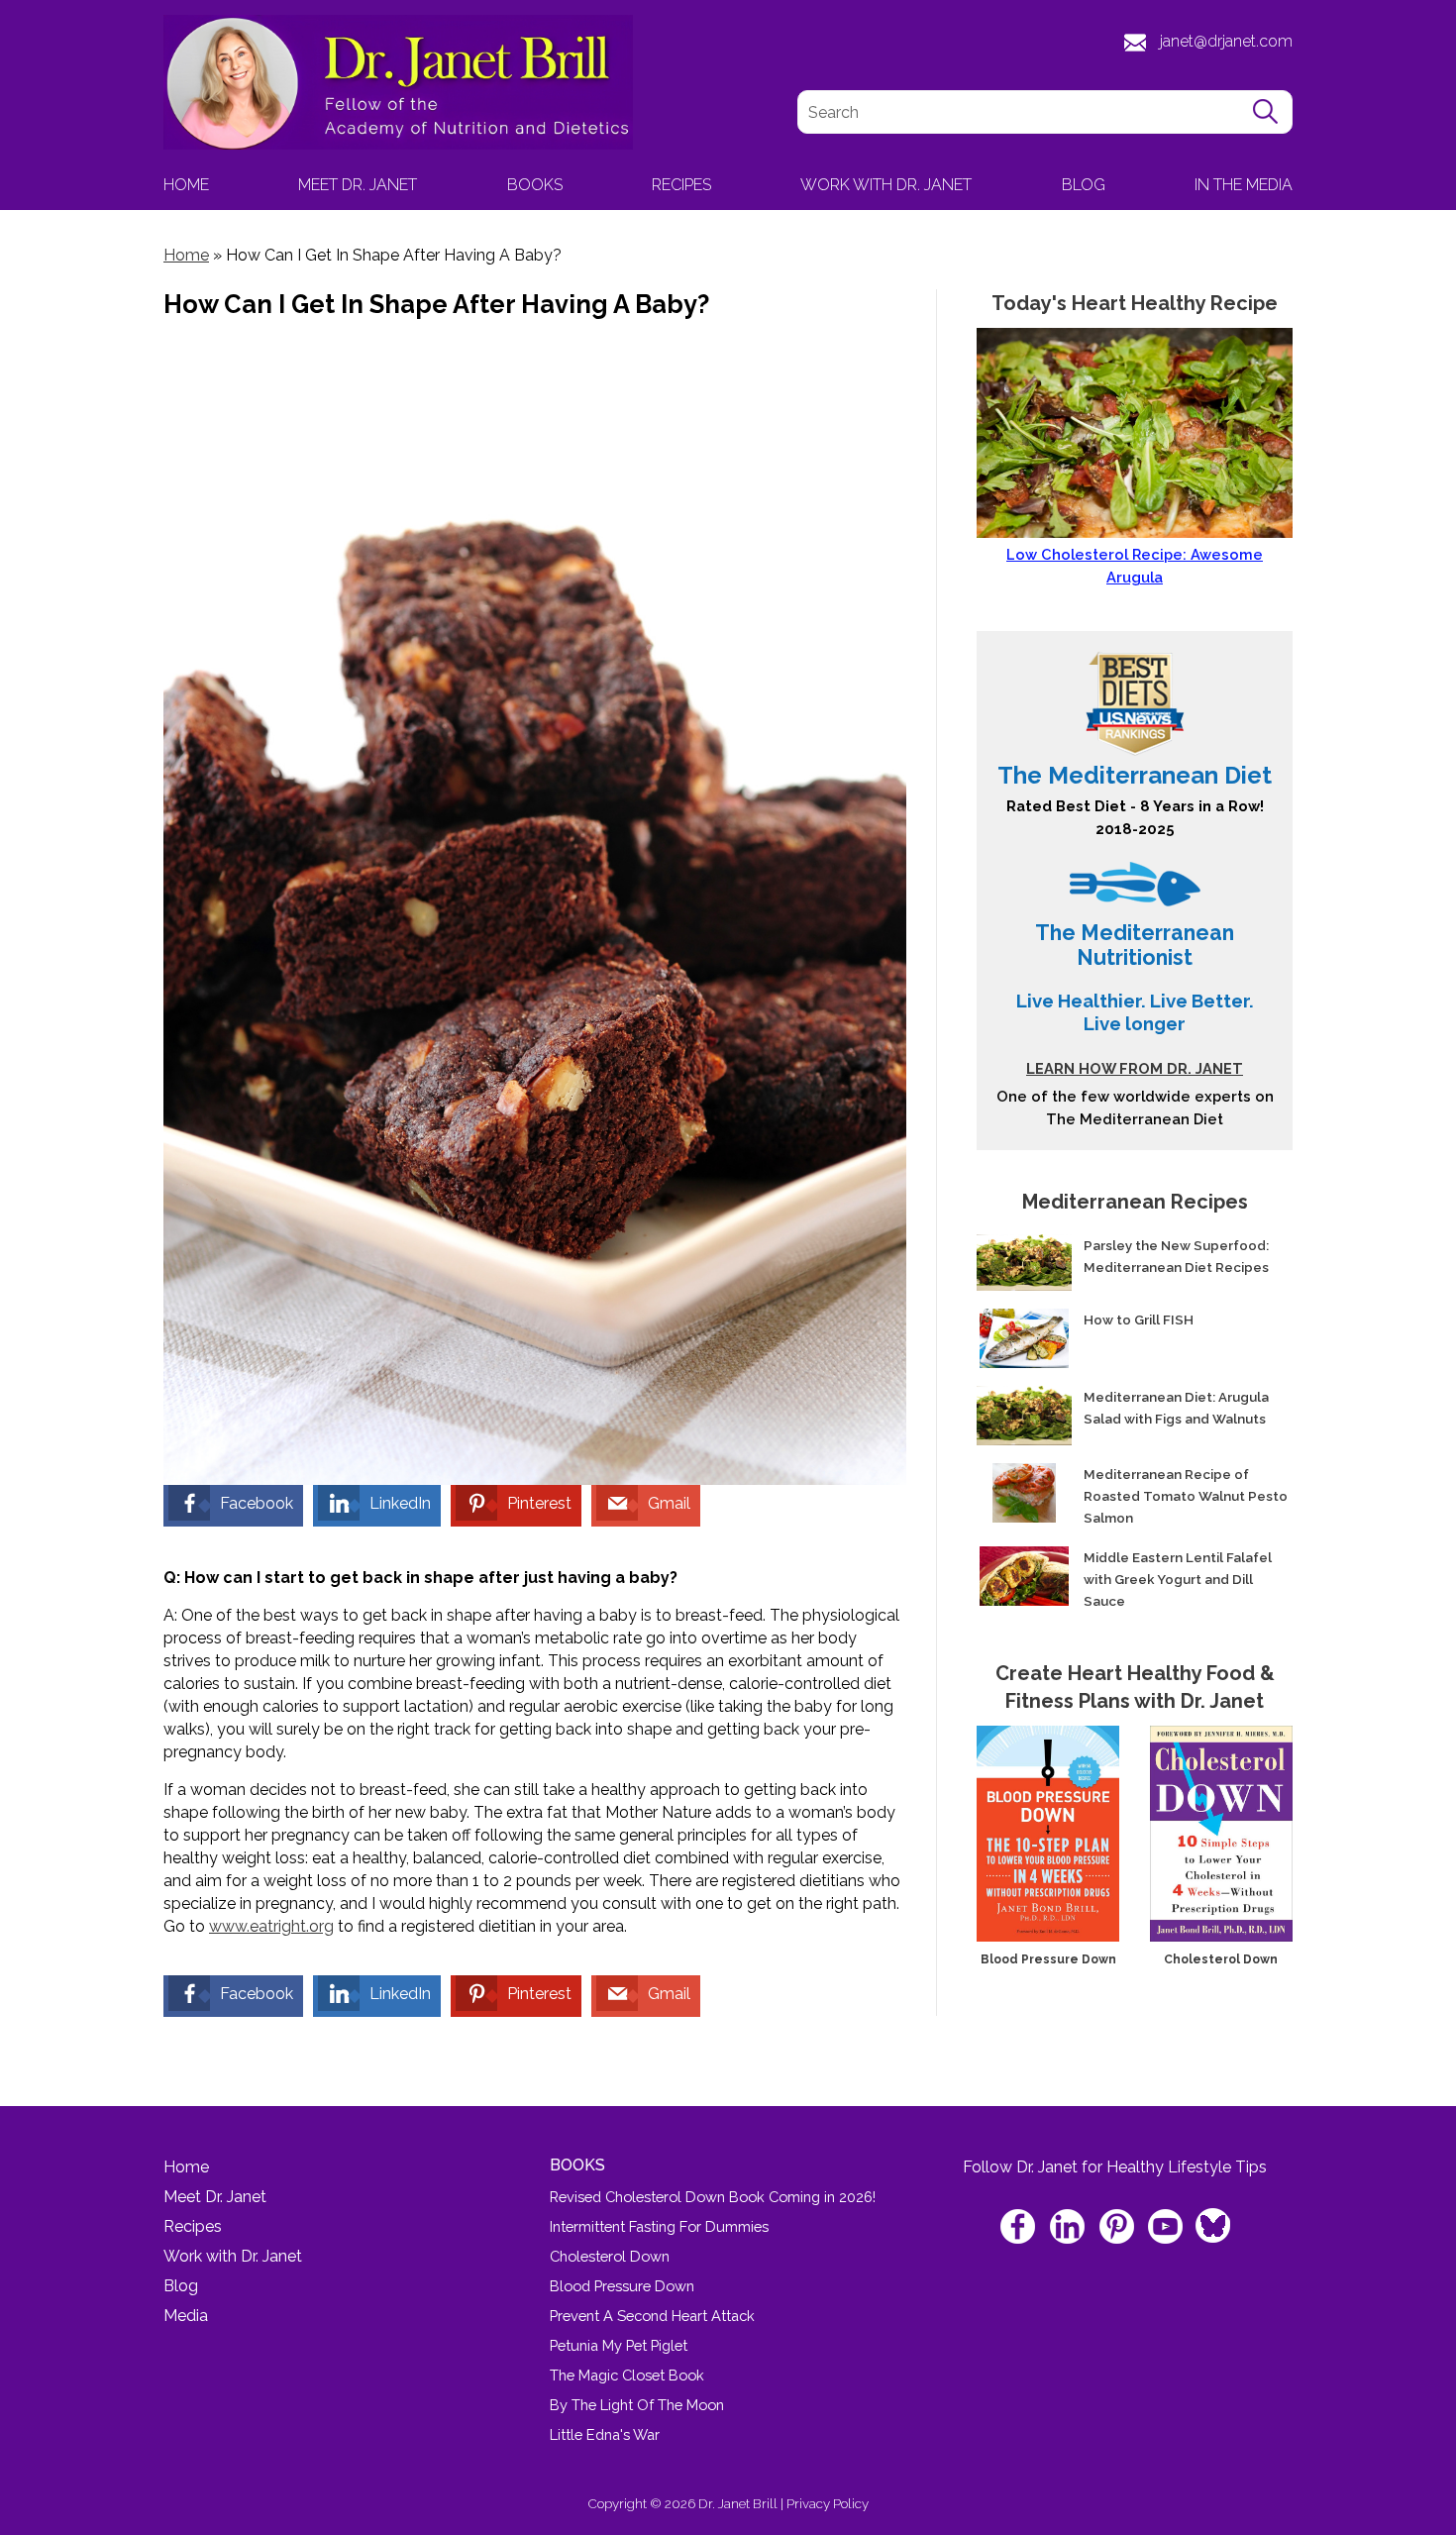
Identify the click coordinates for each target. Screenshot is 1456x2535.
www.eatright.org (271, 1926)
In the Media (1244, 185)
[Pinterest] (1118, 2228)
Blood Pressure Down (1048, 1959)
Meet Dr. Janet (358, 185)
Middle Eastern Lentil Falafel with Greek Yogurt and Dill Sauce (1178, 1579)
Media (186, 2316)
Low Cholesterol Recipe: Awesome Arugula (1135, 566)
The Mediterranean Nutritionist (1135, 945)
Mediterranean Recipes (1135, 1202)
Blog (1084, 185)
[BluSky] (1211, 2219)
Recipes (681, 185)
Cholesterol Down (1221, 1959)
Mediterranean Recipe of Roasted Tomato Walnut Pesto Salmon (1186, 1496)
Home (186, 185)
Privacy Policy (828, 2503)
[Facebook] (1021, 2228)
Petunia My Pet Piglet (619, 2345)
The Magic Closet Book (627, 2375)
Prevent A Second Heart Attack (652, 2316)
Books (535, 185)
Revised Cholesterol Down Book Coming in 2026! (713, 2197)
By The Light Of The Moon (637, 2405)
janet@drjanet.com (1226, 41)
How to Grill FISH (1139, 1320)
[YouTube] (1166, 2228)
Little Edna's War (605, 2434)
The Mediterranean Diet (1135, 775)
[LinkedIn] (1069, 2228)
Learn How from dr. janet (1135, 1068)
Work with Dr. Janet (886, 185)
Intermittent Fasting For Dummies (659, 2226)
